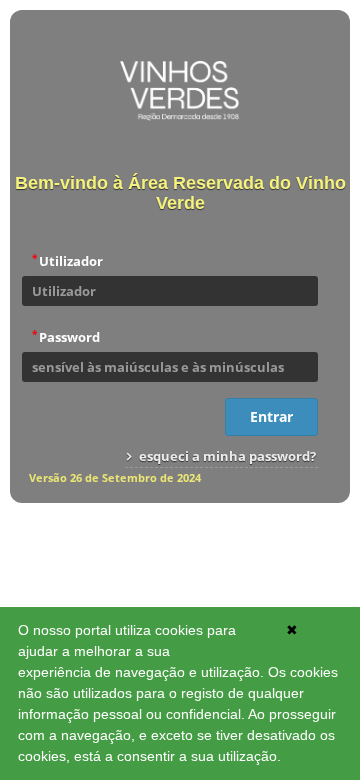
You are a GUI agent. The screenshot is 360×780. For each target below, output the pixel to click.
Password (66, 336)
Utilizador (67, 260)
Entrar (271, 416)
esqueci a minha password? (226, 456)
